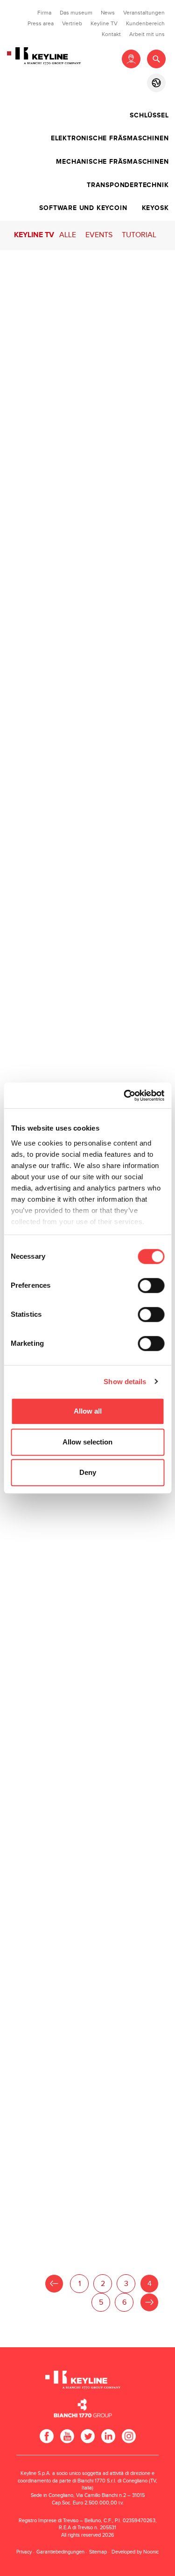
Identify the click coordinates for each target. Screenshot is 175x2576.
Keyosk (155, 208)
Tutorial (139, 235)
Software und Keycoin (83, 208)
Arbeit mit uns (147, 34)
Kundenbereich (145, 23)
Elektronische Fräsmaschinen (110, 138)
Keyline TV (104, 23)
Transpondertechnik (128, 185)
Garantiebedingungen (60, 2552)
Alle (68, 235)
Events (99, 235)
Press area (41, 23)
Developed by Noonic (135, 2552)
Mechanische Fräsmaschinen (112, 162)
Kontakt (111, 34)
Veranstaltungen (144, 13)
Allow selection (87, 1442)
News (108, 13)
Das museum (76, 13)
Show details (125, 1382)
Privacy (24, 2552)
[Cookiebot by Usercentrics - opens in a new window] (125, 1096)
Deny (88, 1472)
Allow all (88, 1411)
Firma (44, 13)
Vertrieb (72, 23)
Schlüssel (149, 116)
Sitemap (98, 2552)
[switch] (151, 1285)
